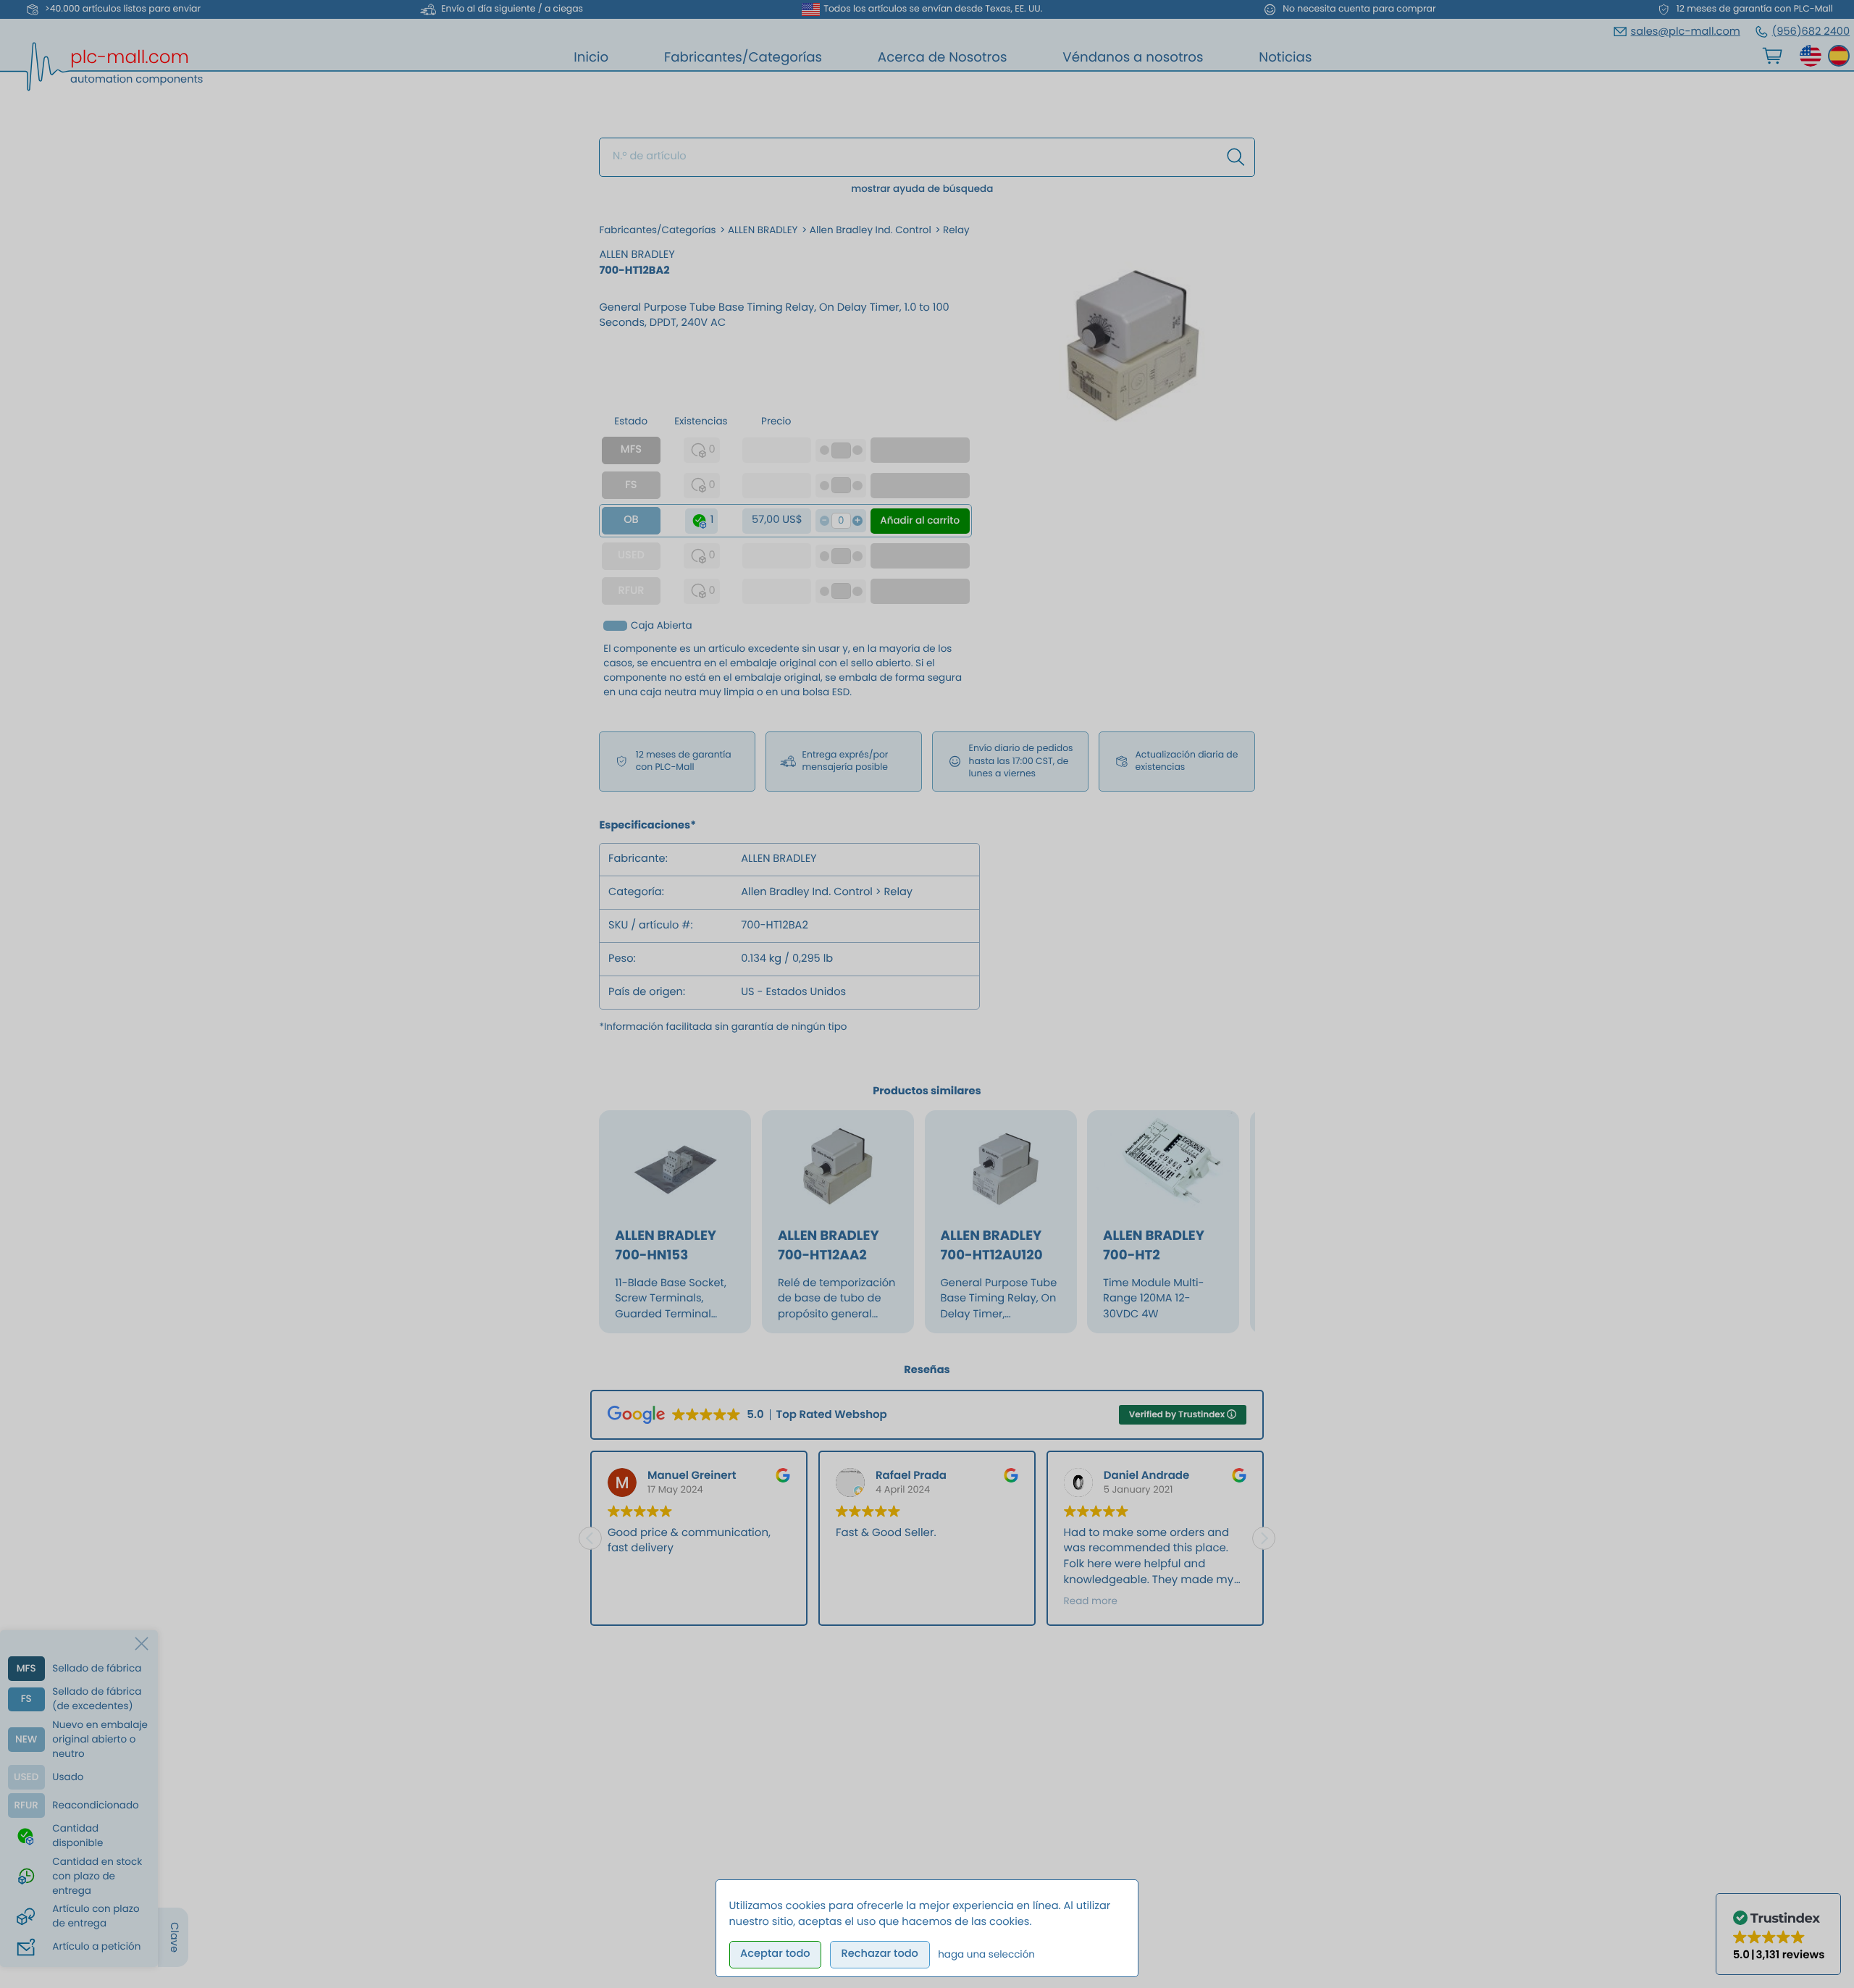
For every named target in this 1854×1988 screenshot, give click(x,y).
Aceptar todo (775, 1954)
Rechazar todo (879, 1954)
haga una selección (986, 1954)
